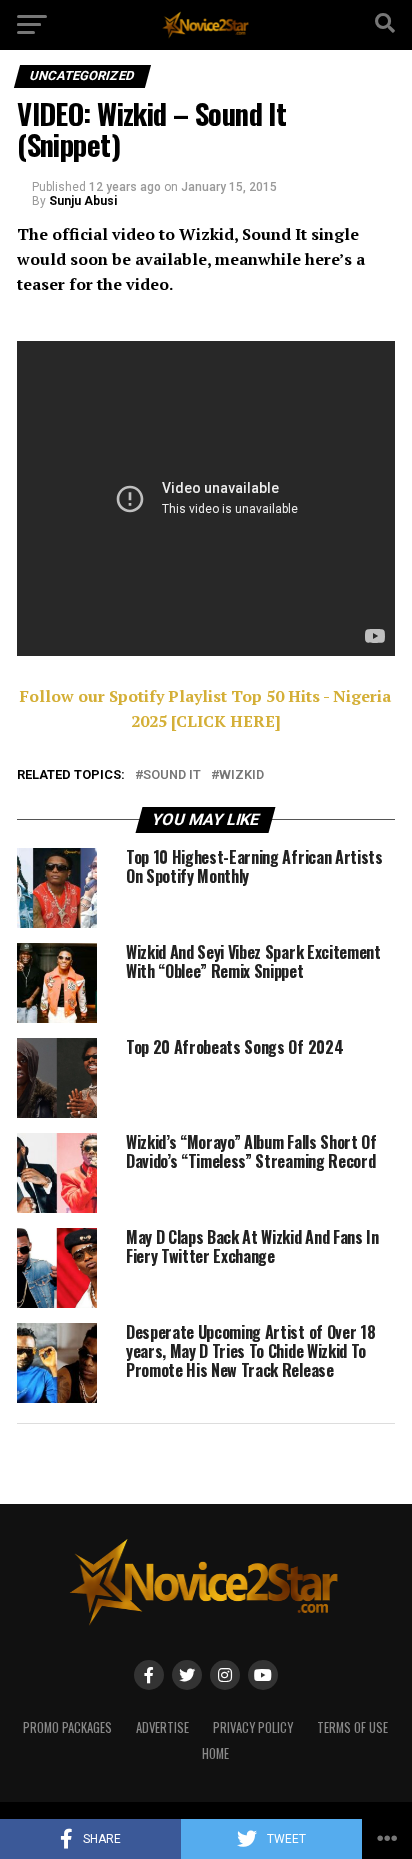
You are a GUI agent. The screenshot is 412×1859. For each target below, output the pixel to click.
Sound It (172, 775)
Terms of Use (352, 1727)
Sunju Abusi (83, 201)
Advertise (162, 1727)
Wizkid (241, 775)
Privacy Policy (253, 1727)
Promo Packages (67, 1727)
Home (215, 1753)
